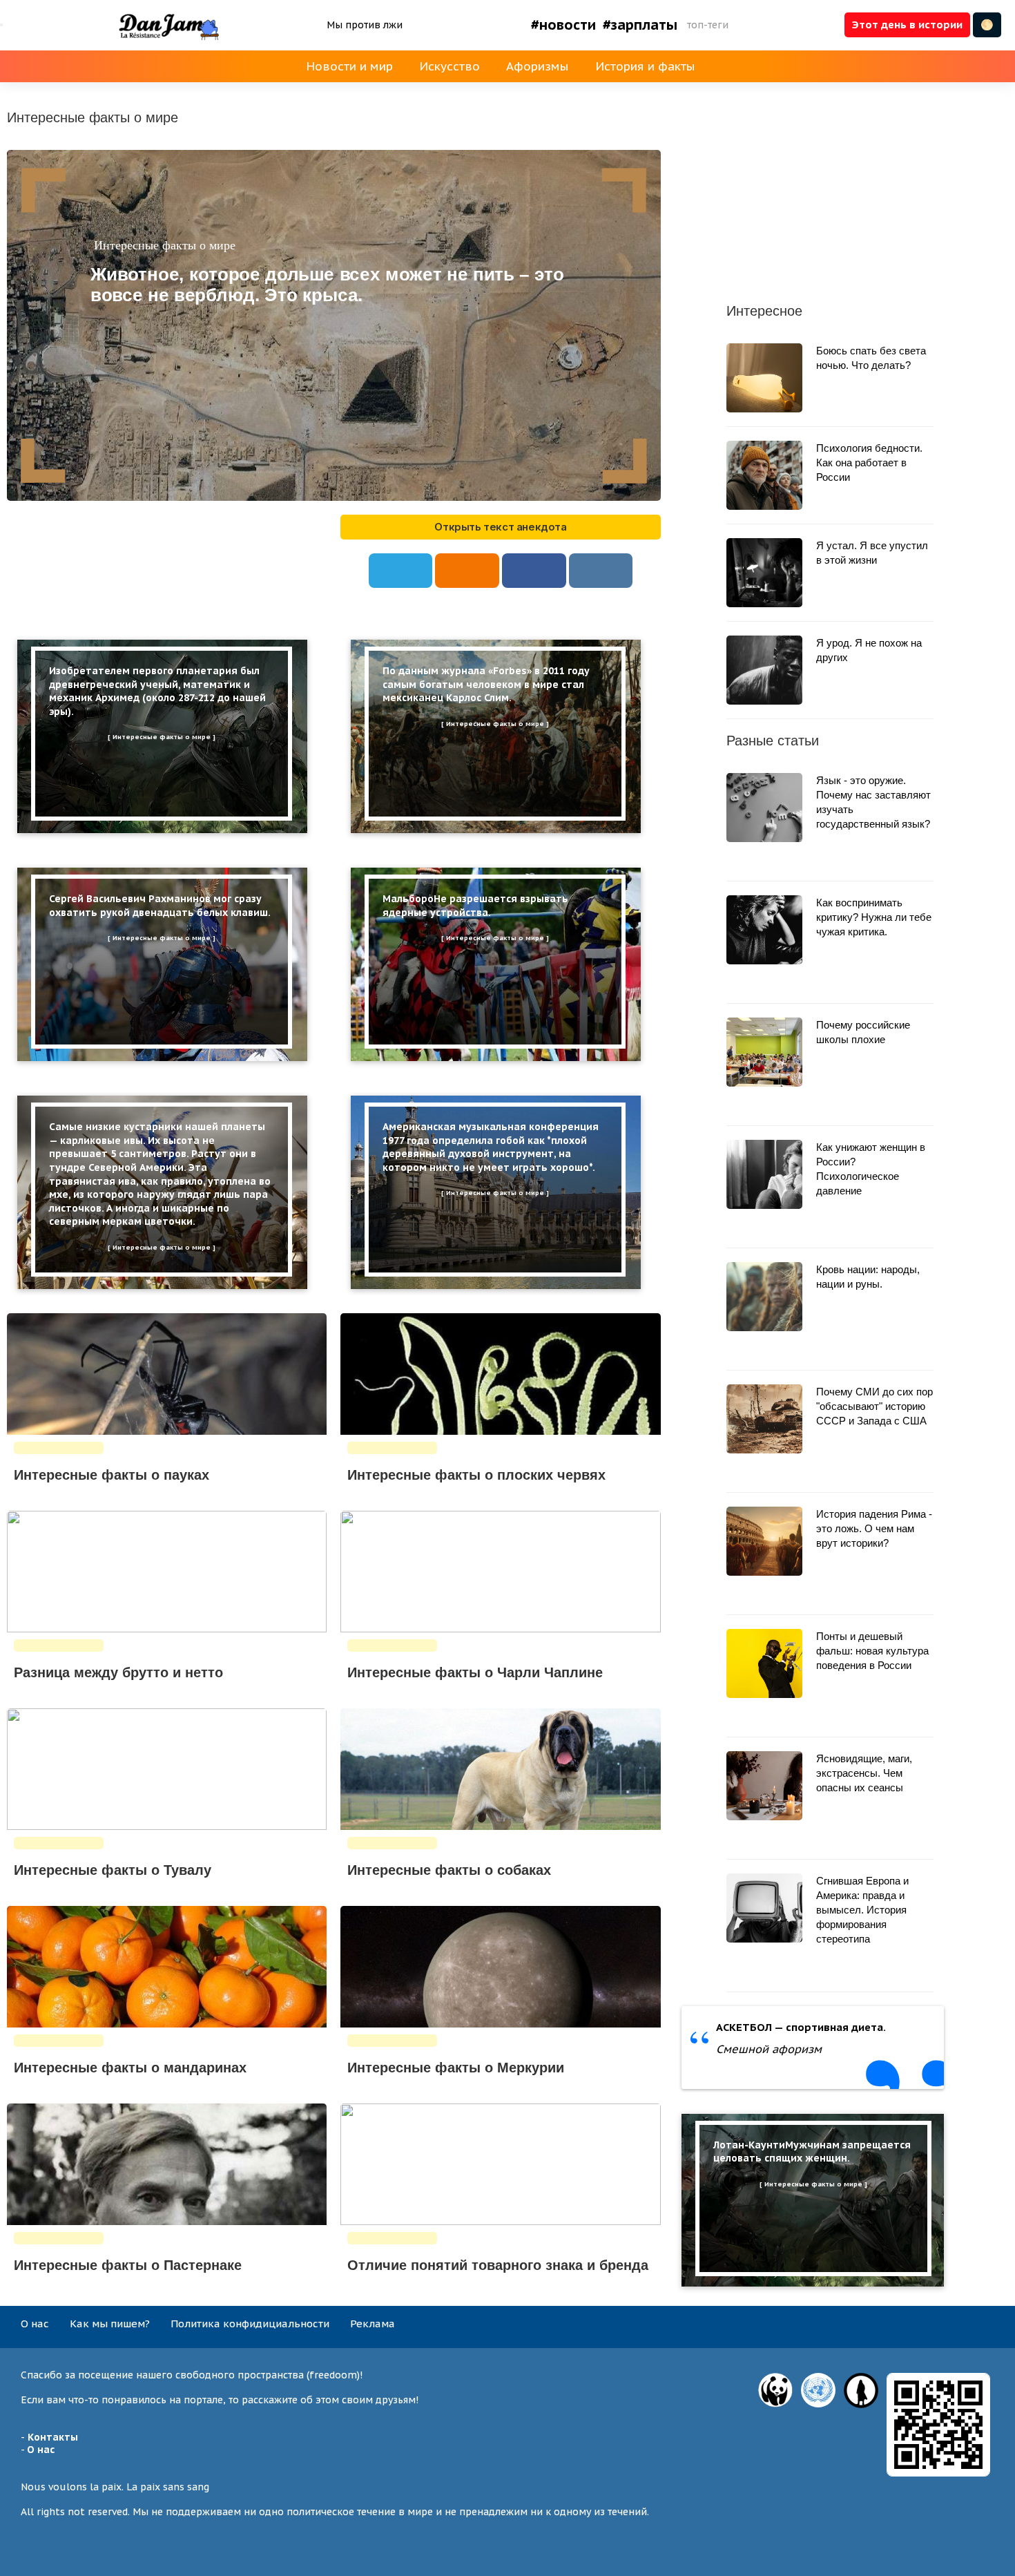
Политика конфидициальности (250, 2324)
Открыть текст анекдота (500, 527)
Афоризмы (538, 66)
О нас (35, 2324)
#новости (563, 25)
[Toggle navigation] (1, 25)
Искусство (449, 66)
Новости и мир (349, 66)
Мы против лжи (365, 25)
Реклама (373, 2324)
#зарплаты (640, 25)
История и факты (645, 66)
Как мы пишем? (110, 2324)
